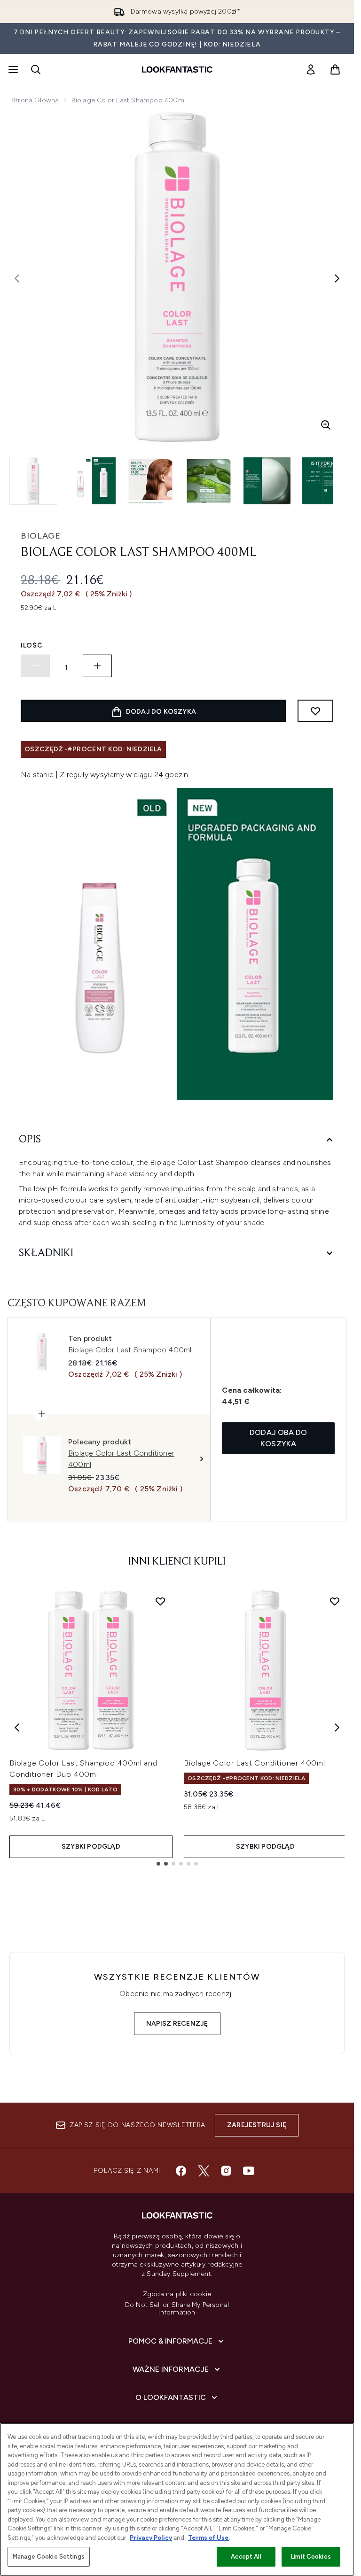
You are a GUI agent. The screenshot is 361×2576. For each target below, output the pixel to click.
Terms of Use (208, 2538)
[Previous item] (17, 1728)
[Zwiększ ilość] (97, 666)
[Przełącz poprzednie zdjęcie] (17, 278)
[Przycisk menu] (12, 69)
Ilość (32, 645)
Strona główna (35, 100)
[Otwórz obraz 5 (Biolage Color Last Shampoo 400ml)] (267, 481)
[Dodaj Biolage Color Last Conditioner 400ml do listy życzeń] (335, 1601)
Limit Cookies (311, 2557)
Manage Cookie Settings (49, 2557)
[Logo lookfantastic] (177, 69)
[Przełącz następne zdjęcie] (337, 278)
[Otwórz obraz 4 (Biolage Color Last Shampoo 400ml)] (209, 481)
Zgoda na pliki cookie (177, 2294)
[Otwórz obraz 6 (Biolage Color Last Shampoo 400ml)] (325, 481)
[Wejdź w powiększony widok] (326, 425)
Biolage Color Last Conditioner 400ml (255, 1763)
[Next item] (337, 1728)
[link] (311, 69)
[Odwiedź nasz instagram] (226, 2171)
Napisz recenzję (177, 2024)
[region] (177, 2499)
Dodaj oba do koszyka (278, 1438)
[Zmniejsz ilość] (35, 666)
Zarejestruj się (257, 2125)
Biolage (41, 536)
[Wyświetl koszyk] (335, 69)
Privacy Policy (151, 2538)
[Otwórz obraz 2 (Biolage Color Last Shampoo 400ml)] (92, 481)
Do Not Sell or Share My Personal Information (177, 2309)
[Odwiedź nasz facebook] (181, 2171)
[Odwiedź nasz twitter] (204, 2171)
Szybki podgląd (91, 1847)
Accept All (246, 2557)
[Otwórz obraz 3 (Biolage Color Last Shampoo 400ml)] (150, 481)
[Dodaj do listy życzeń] (315, 711)
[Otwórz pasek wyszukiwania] (36, 69)
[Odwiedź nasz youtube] (249, 2171)
